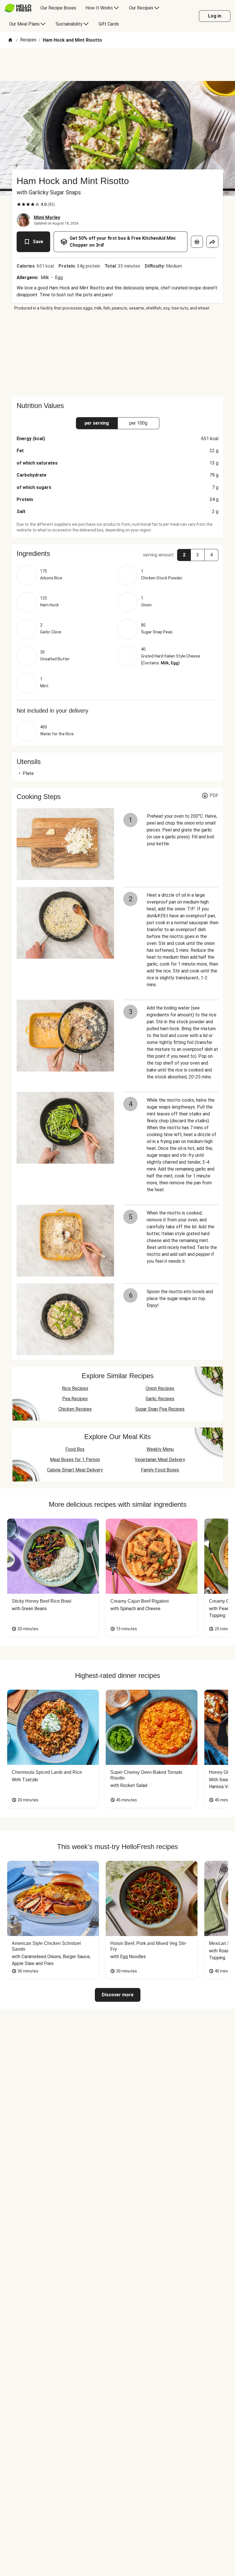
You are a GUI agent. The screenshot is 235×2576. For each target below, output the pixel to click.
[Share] (212, 242)
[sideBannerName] (117, 354)
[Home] (10, 40)
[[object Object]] (197, 242)
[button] (117, 554)
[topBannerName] (117, 65)
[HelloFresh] (18, 8)
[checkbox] (19, 204)
